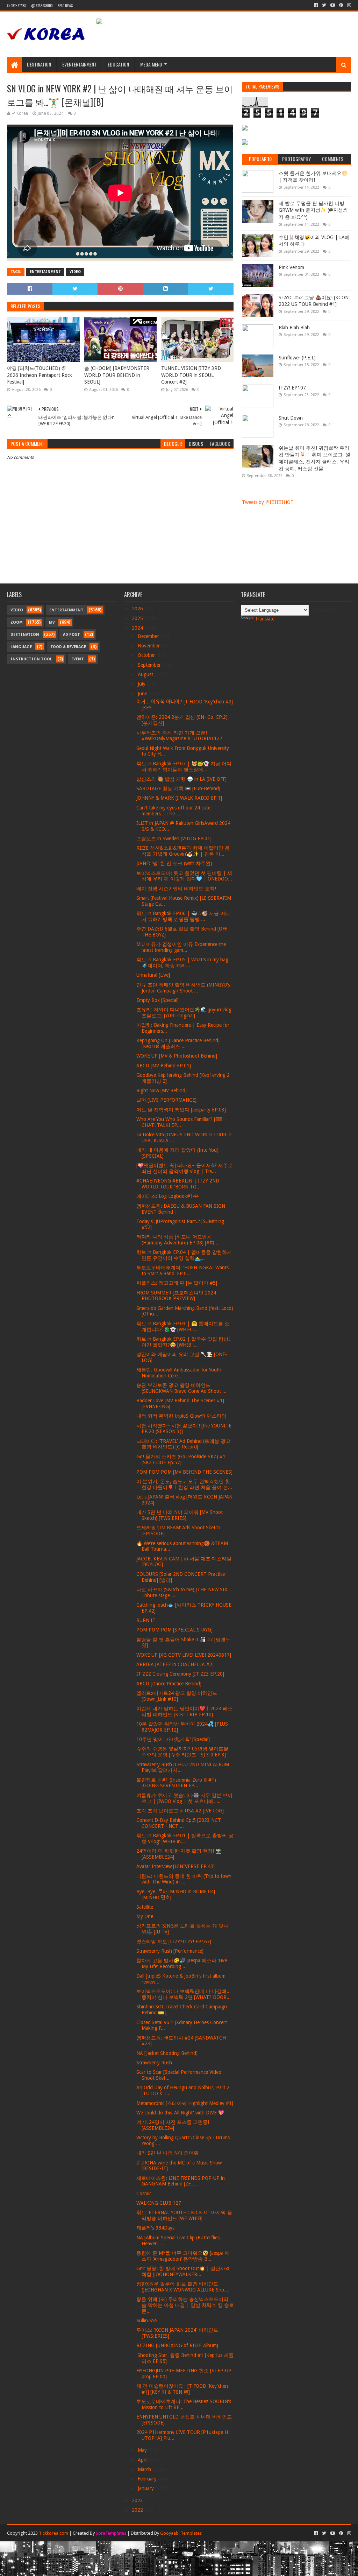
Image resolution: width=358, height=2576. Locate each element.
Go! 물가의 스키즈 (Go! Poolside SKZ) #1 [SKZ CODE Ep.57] (181, 1459)
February (148, 2479)
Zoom (17, 622)
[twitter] (324, 5)
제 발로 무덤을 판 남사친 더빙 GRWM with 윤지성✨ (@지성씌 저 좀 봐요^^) (313, 210)
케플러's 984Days (155, 2228)
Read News (65, 5)
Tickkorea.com (53, 2533)
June (143, 694)
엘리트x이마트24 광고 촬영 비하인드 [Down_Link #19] (177, 1696)
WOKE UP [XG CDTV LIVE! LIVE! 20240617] (184, 1655)
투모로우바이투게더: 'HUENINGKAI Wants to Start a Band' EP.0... (182, 1271)
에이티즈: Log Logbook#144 (167, 1196)
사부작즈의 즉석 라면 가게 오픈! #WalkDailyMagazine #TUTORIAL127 (179, 736)
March (145, 2469)
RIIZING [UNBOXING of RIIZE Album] (177, 2345)
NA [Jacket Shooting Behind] (167, 2053)
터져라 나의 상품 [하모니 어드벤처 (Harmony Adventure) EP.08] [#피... (177, 1240)
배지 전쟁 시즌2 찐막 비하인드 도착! (176, 889)
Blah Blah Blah (294, 328)
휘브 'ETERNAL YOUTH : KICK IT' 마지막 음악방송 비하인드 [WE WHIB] (184, 2215)
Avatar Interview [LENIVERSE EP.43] (176, 1866)
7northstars (16, 5)
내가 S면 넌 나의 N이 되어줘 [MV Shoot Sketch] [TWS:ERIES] (180, 1515)
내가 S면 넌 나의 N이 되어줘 (167, 2153)
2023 (138, 2500)
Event (78, 659)
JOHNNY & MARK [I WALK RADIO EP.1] (179, 798)
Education (118, 64)
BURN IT (146, 1620)
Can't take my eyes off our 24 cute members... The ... (173, 811)
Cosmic (144, 2194)
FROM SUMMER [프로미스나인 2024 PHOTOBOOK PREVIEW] (176, 1296)
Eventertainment (79, 64)
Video (75, 272)
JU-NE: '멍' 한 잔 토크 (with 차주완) (174, 863)
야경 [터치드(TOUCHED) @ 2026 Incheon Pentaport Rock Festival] (40, 375)
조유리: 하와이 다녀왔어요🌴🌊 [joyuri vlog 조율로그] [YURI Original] (184, 1013)
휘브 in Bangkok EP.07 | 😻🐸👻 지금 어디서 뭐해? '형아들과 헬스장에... (184, 767)
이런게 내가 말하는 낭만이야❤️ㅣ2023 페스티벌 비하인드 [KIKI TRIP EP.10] (184, 1711)
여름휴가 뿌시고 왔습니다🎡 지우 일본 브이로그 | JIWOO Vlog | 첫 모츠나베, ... (184, 1798)
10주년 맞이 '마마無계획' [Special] (173, 1739)
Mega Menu (151, 64)
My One (145, 1916)
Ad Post (71, 635)
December (149, 636)
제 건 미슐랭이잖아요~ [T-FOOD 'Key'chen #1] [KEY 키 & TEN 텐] (182, 2389)
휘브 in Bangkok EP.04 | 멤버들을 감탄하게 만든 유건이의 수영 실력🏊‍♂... (184, 1255)
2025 (138, 618)
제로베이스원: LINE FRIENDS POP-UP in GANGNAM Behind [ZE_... (181, 2181)
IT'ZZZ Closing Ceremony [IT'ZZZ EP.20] (180, 1674)
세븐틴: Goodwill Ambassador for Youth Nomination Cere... (179, 1373)
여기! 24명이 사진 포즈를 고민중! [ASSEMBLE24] (173, 2125)
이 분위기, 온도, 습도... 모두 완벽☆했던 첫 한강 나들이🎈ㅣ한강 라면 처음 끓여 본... (184, 1484)
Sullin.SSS (147, 2321)
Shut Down (291, 418)
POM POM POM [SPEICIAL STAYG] (174, 1630)
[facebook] (316, 5)
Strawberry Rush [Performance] (170, 1951)
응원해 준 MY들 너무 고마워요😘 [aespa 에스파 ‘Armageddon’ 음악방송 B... (183, 2256)
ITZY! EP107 (292, 388)
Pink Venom (291, 267)
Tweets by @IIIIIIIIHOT (268, 502)
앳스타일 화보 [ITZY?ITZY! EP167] (174, 1942)
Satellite (145, 1907)
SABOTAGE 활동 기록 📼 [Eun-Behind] (178, 788)
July (142, 684)
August (146, 674)
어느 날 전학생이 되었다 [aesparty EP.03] (181, 1110)
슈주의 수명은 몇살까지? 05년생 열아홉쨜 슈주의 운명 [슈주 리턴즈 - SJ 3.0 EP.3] (182, 1752)
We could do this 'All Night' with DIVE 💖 (180, 2113)
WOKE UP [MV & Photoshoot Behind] (177, 1056)
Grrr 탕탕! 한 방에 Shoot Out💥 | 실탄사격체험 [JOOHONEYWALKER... (183, 2271)
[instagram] (348, 5)
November (149, 646)
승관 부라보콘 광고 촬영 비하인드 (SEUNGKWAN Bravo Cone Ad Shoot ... (181, 1388)
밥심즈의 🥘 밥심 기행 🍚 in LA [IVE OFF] (181, 779)
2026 (138, 609)
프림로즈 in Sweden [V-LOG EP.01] (174, 838)
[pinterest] (341, 5)
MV (52, 622)
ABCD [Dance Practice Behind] (169, 1684)
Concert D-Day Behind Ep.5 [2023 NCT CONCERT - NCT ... (179, 1823)
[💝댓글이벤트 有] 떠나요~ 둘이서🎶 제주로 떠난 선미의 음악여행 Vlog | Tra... (185, 1168)
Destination (39, 64)
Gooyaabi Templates (181, 2533)
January (146, 2488)
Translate (265, 619)
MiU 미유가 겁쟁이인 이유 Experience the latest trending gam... (181, 947)
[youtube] (333, 5)
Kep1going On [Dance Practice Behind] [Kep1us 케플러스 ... (178, 1043)
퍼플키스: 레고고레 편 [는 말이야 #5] (177, 1283)
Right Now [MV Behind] (162, 1090)
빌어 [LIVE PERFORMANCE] (166, 1100)
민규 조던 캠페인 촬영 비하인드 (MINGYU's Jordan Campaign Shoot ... (183, 988)
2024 (138, 628)
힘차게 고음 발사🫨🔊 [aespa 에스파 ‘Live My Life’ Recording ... (182, 1963)
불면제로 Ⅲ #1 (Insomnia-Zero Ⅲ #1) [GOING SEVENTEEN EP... (176, 1783)
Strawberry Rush (154, 2063)
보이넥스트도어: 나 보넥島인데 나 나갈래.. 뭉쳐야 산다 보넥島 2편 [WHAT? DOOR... (184, 1994)
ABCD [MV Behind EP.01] (164, 1066)
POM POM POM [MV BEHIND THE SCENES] (184, 1472)
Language (21, 647)
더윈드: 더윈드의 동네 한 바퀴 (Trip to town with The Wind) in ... (184, 1879)
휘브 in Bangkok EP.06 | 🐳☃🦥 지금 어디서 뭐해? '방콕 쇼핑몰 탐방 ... (183, 916)
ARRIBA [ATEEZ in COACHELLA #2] (175, 1664)
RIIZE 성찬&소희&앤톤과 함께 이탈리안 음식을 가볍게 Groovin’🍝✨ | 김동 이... (183, 851)
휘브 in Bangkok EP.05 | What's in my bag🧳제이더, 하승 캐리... (182, 963)
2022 (138, 2510)
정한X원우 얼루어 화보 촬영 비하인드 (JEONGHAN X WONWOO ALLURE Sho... (182, 2287)
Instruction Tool (31, 659)
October (147, 655)
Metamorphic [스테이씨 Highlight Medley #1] (185, 2103)
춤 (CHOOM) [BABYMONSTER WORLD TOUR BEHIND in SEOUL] (117, 375)
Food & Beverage (68, 647)
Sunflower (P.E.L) (297, 358)
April (143, 2460)
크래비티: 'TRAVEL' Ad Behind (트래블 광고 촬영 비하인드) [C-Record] (183, 1444)
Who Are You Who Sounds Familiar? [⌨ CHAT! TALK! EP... (179, 1122)
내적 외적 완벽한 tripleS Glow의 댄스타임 (181, 1416)
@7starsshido (42, 5)
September (150, 665)
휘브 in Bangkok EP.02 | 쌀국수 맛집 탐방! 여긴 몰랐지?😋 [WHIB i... (183, 1342)
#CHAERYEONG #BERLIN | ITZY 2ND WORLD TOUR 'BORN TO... (178, 1184)
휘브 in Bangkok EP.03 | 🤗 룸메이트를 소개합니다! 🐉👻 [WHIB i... (183, 1326)
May (143, 2450)
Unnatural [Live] (153, 975)
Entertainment (45, 272)
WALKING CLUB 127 (159, 2203)
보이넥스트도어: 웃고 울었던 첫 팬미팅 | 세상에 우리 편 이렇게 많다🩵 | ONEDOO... (184, 876)
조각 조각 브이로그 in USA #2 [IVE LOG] (180, 1811)
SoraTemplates (111, 2533)
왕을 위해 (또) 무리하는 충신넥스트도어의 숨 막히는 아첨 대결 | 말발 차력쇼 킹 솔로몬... (185, 2305)
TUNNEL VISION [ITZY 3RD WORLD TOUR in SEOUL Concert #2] (191, 375)
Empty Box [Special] (157, 1000)
